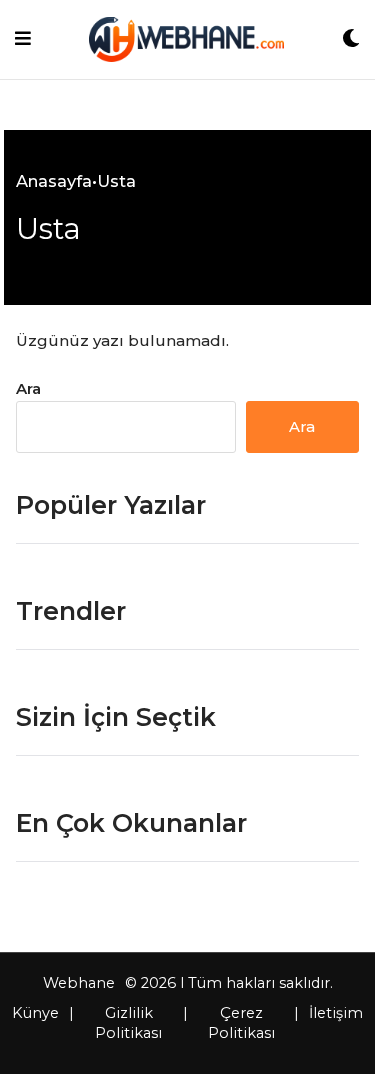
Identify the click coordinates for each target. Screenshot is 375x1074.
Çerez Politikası (241, 1023)
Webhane (79, 983)
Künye (35, 1013)
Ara (28, 388)
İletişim (336, 1013)
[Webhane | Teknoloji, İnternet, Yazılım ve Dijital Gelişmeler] (186, 39)
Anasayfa (54, 181)
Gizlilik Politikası (128, 1023)
